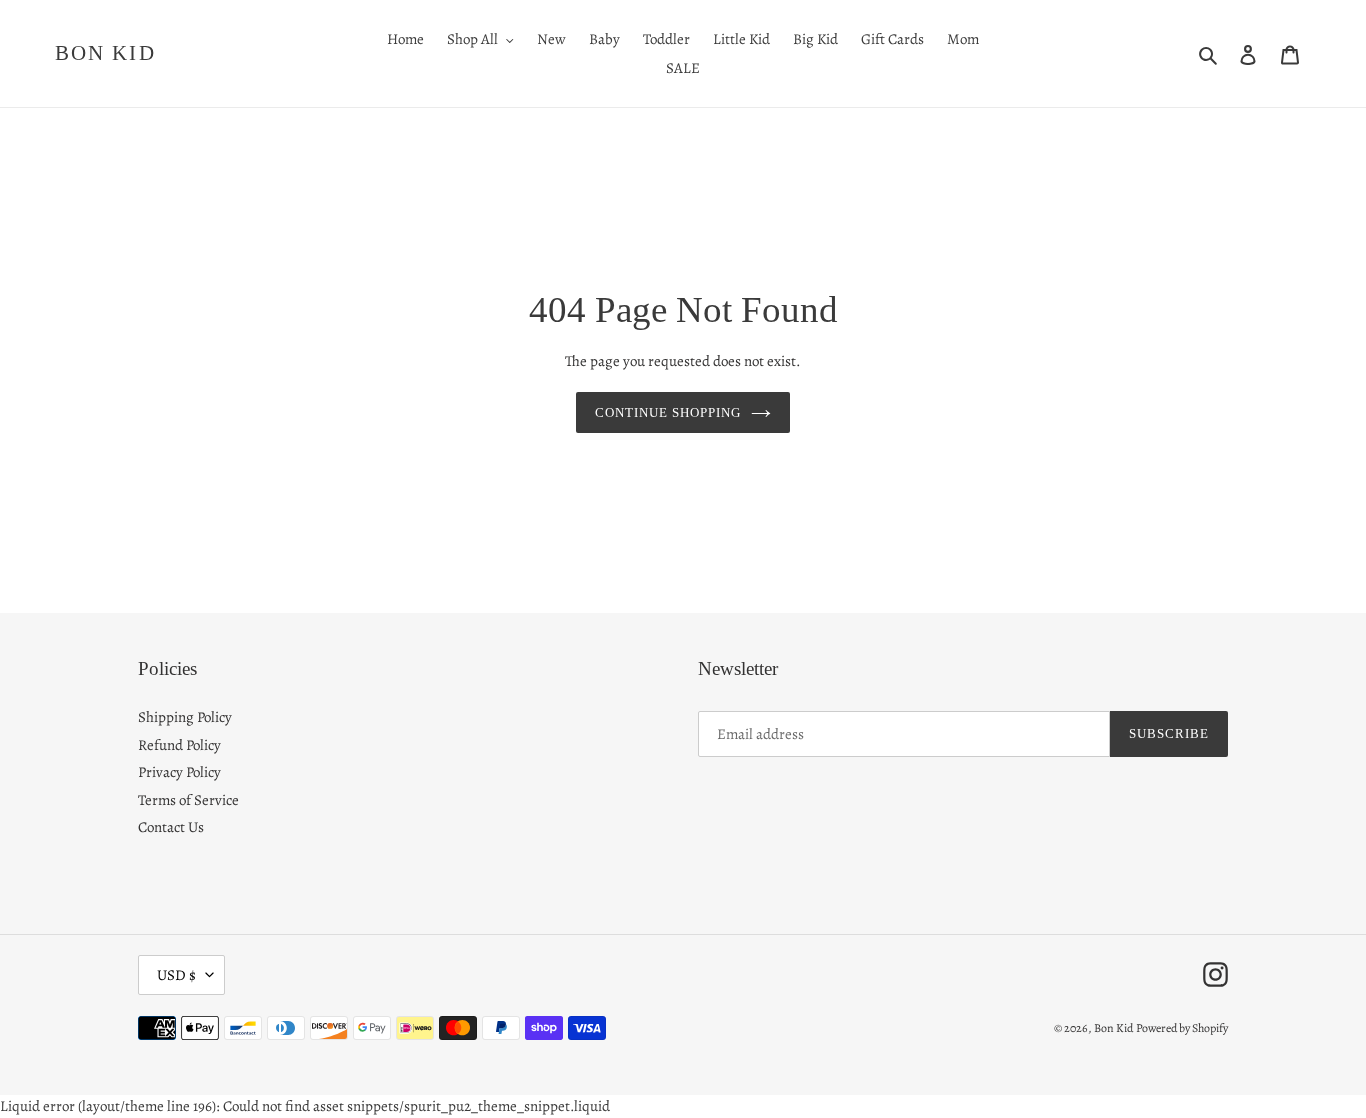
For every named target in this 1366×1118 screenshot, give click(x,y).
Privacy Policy (179, 772)
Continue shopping (668, 412)
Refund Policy (179, 745)
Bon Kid (105, 53)
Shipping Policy (185, 717)
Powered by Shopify (1182, 1028)
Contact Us (171, 827)
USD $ (176, 975)
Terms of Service (188, 800)
